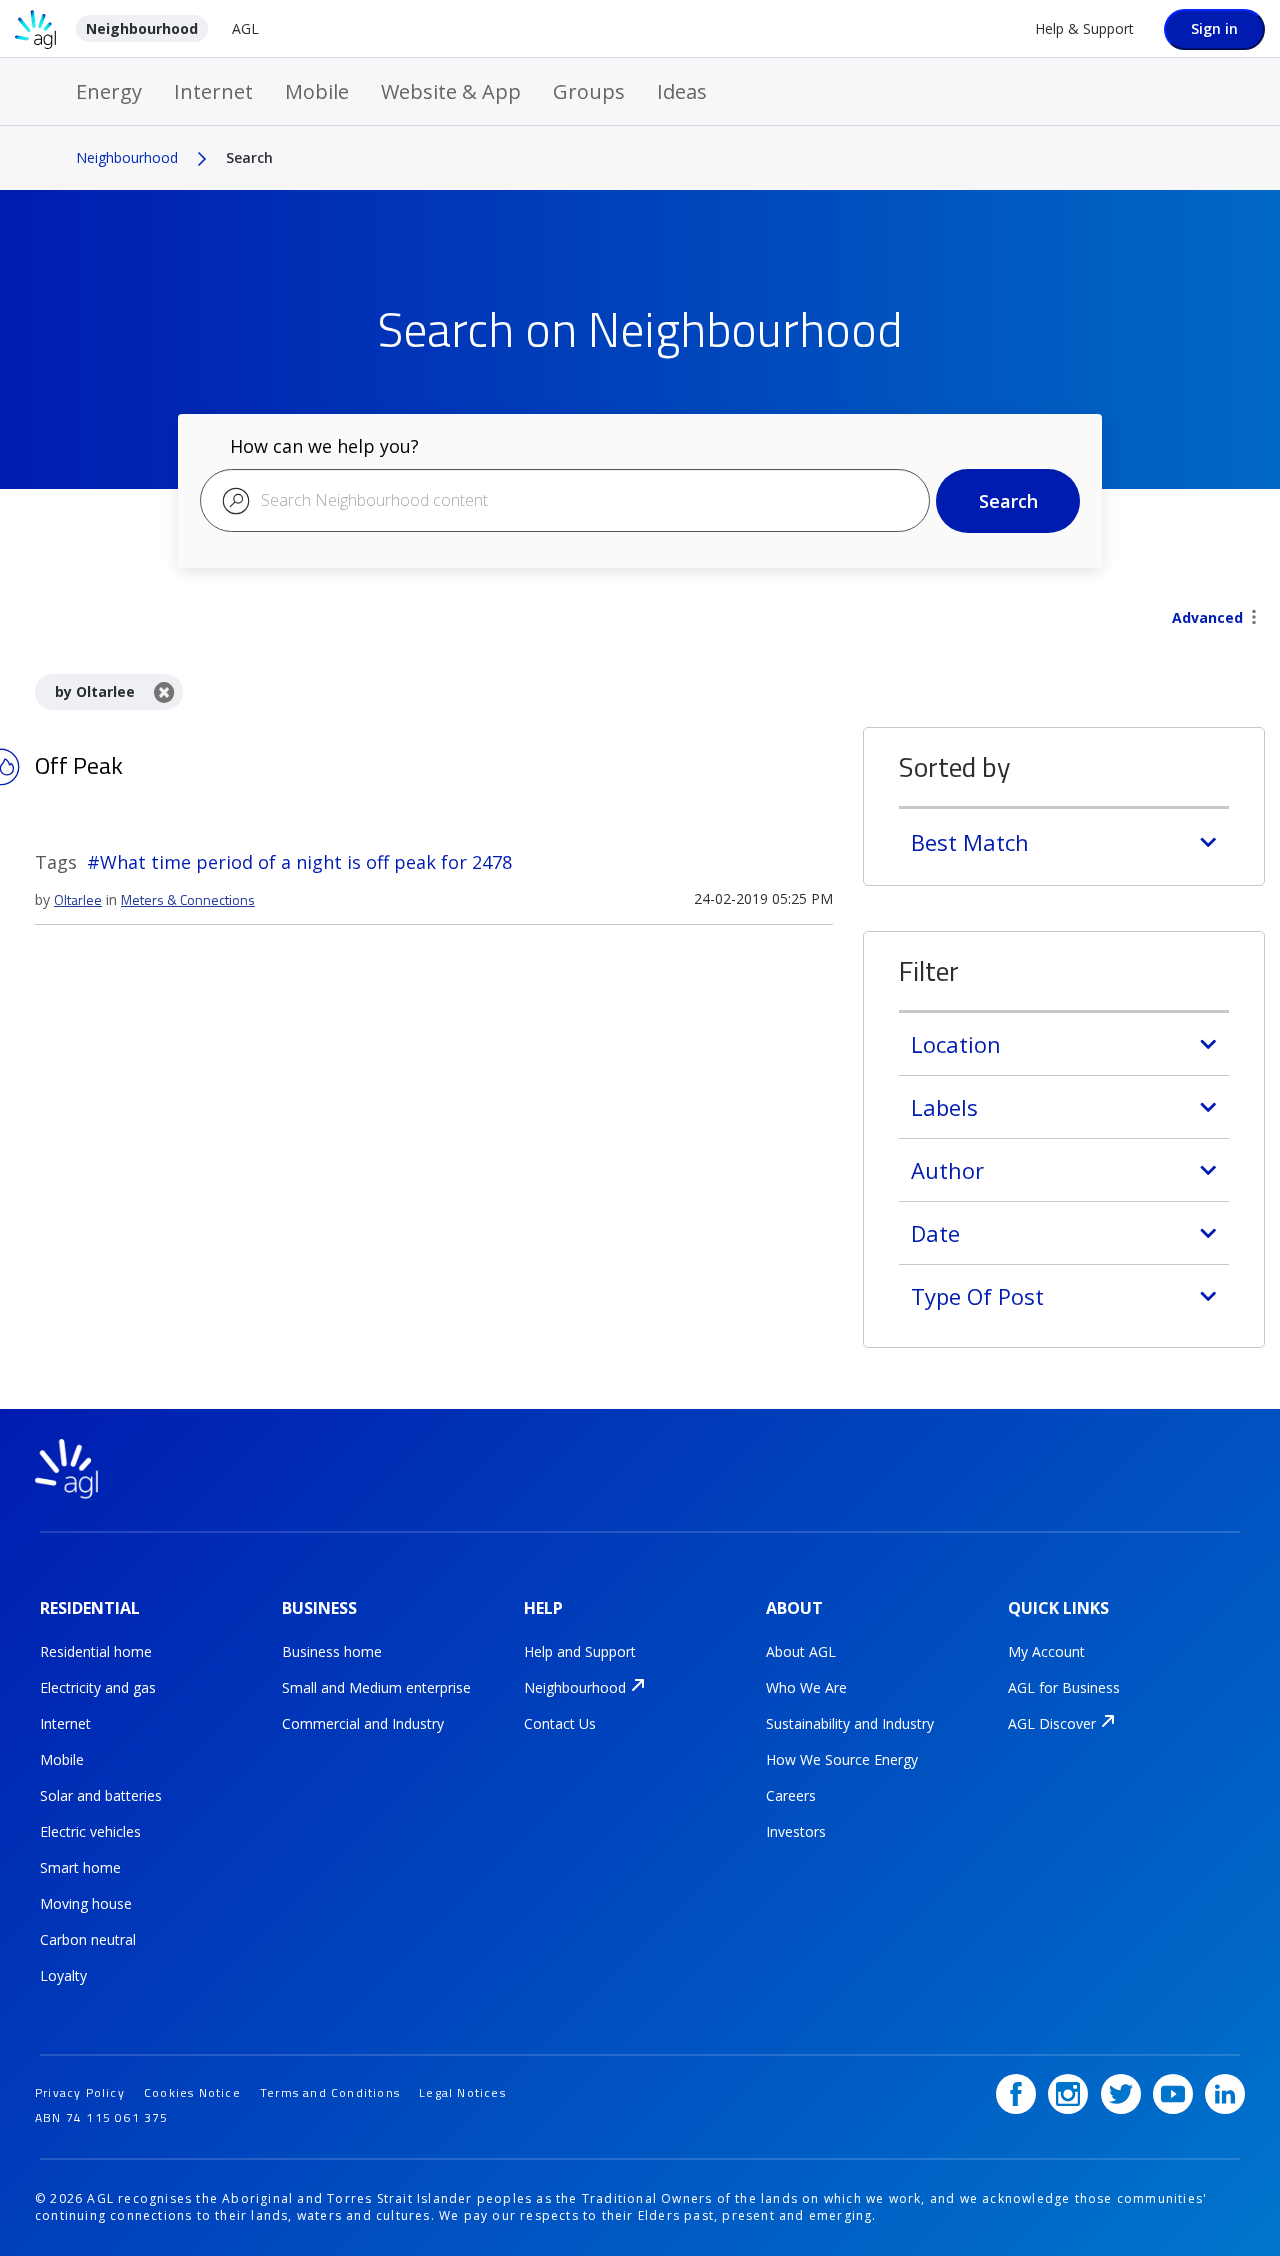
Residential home (96, 1651)
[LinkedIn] (1225, 2094)
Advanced (1207, 617)
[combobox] (565, 500)
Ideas (682, 91)
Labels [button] (944, 1107)
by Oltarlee (95, 691)
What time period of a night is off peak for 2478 (306, 862)
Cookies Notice (192, 2092)
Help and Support (580, 1651)
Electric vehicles (90, 1831)
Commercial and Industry (363, 1723)
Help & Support (1084, 28)
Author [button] (947, 1170)
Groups (589, 91)
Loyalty (63, 1975)
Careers (791, 1795)
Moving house (86, 1903)
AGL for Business (1064, 1687)
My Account (1046, 1651)
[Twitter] (1121, 2094)
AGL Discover (1052, 1723)
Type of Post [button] (977, 1296)
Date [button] (935, 1233)
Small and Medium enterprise (376, 1687)
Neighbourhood (142, 28)
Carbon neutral (88, 1939)
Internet (213, 91)
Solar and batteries (101, 1795)
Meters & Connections (188, 899)
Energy (109, 91)
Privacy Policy (80, 2092)
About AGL (801, 1651)
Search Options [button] (1254, 619)
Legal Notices (462, 2092)
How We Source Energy (842, 1759)
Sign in (1214, 28)
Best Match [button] (970, 842)
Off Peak (79, 765)
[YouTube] (1173, 2094)
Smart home (80, 1867)
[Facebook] (1016, 2094)
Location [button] (956, 1044)
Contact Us (560, 1723)
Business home (332, 1651)
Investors (796, 1831)
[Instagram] (1068, 2094)
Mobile (317, 91)
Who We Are (806, 1687)
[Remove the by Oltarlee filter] (164, 692)
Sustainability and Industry (850, 1723)
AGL (245, 28)
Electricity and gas (98, 1687)
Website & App (451, 91)
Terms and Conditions (330, 2092)
